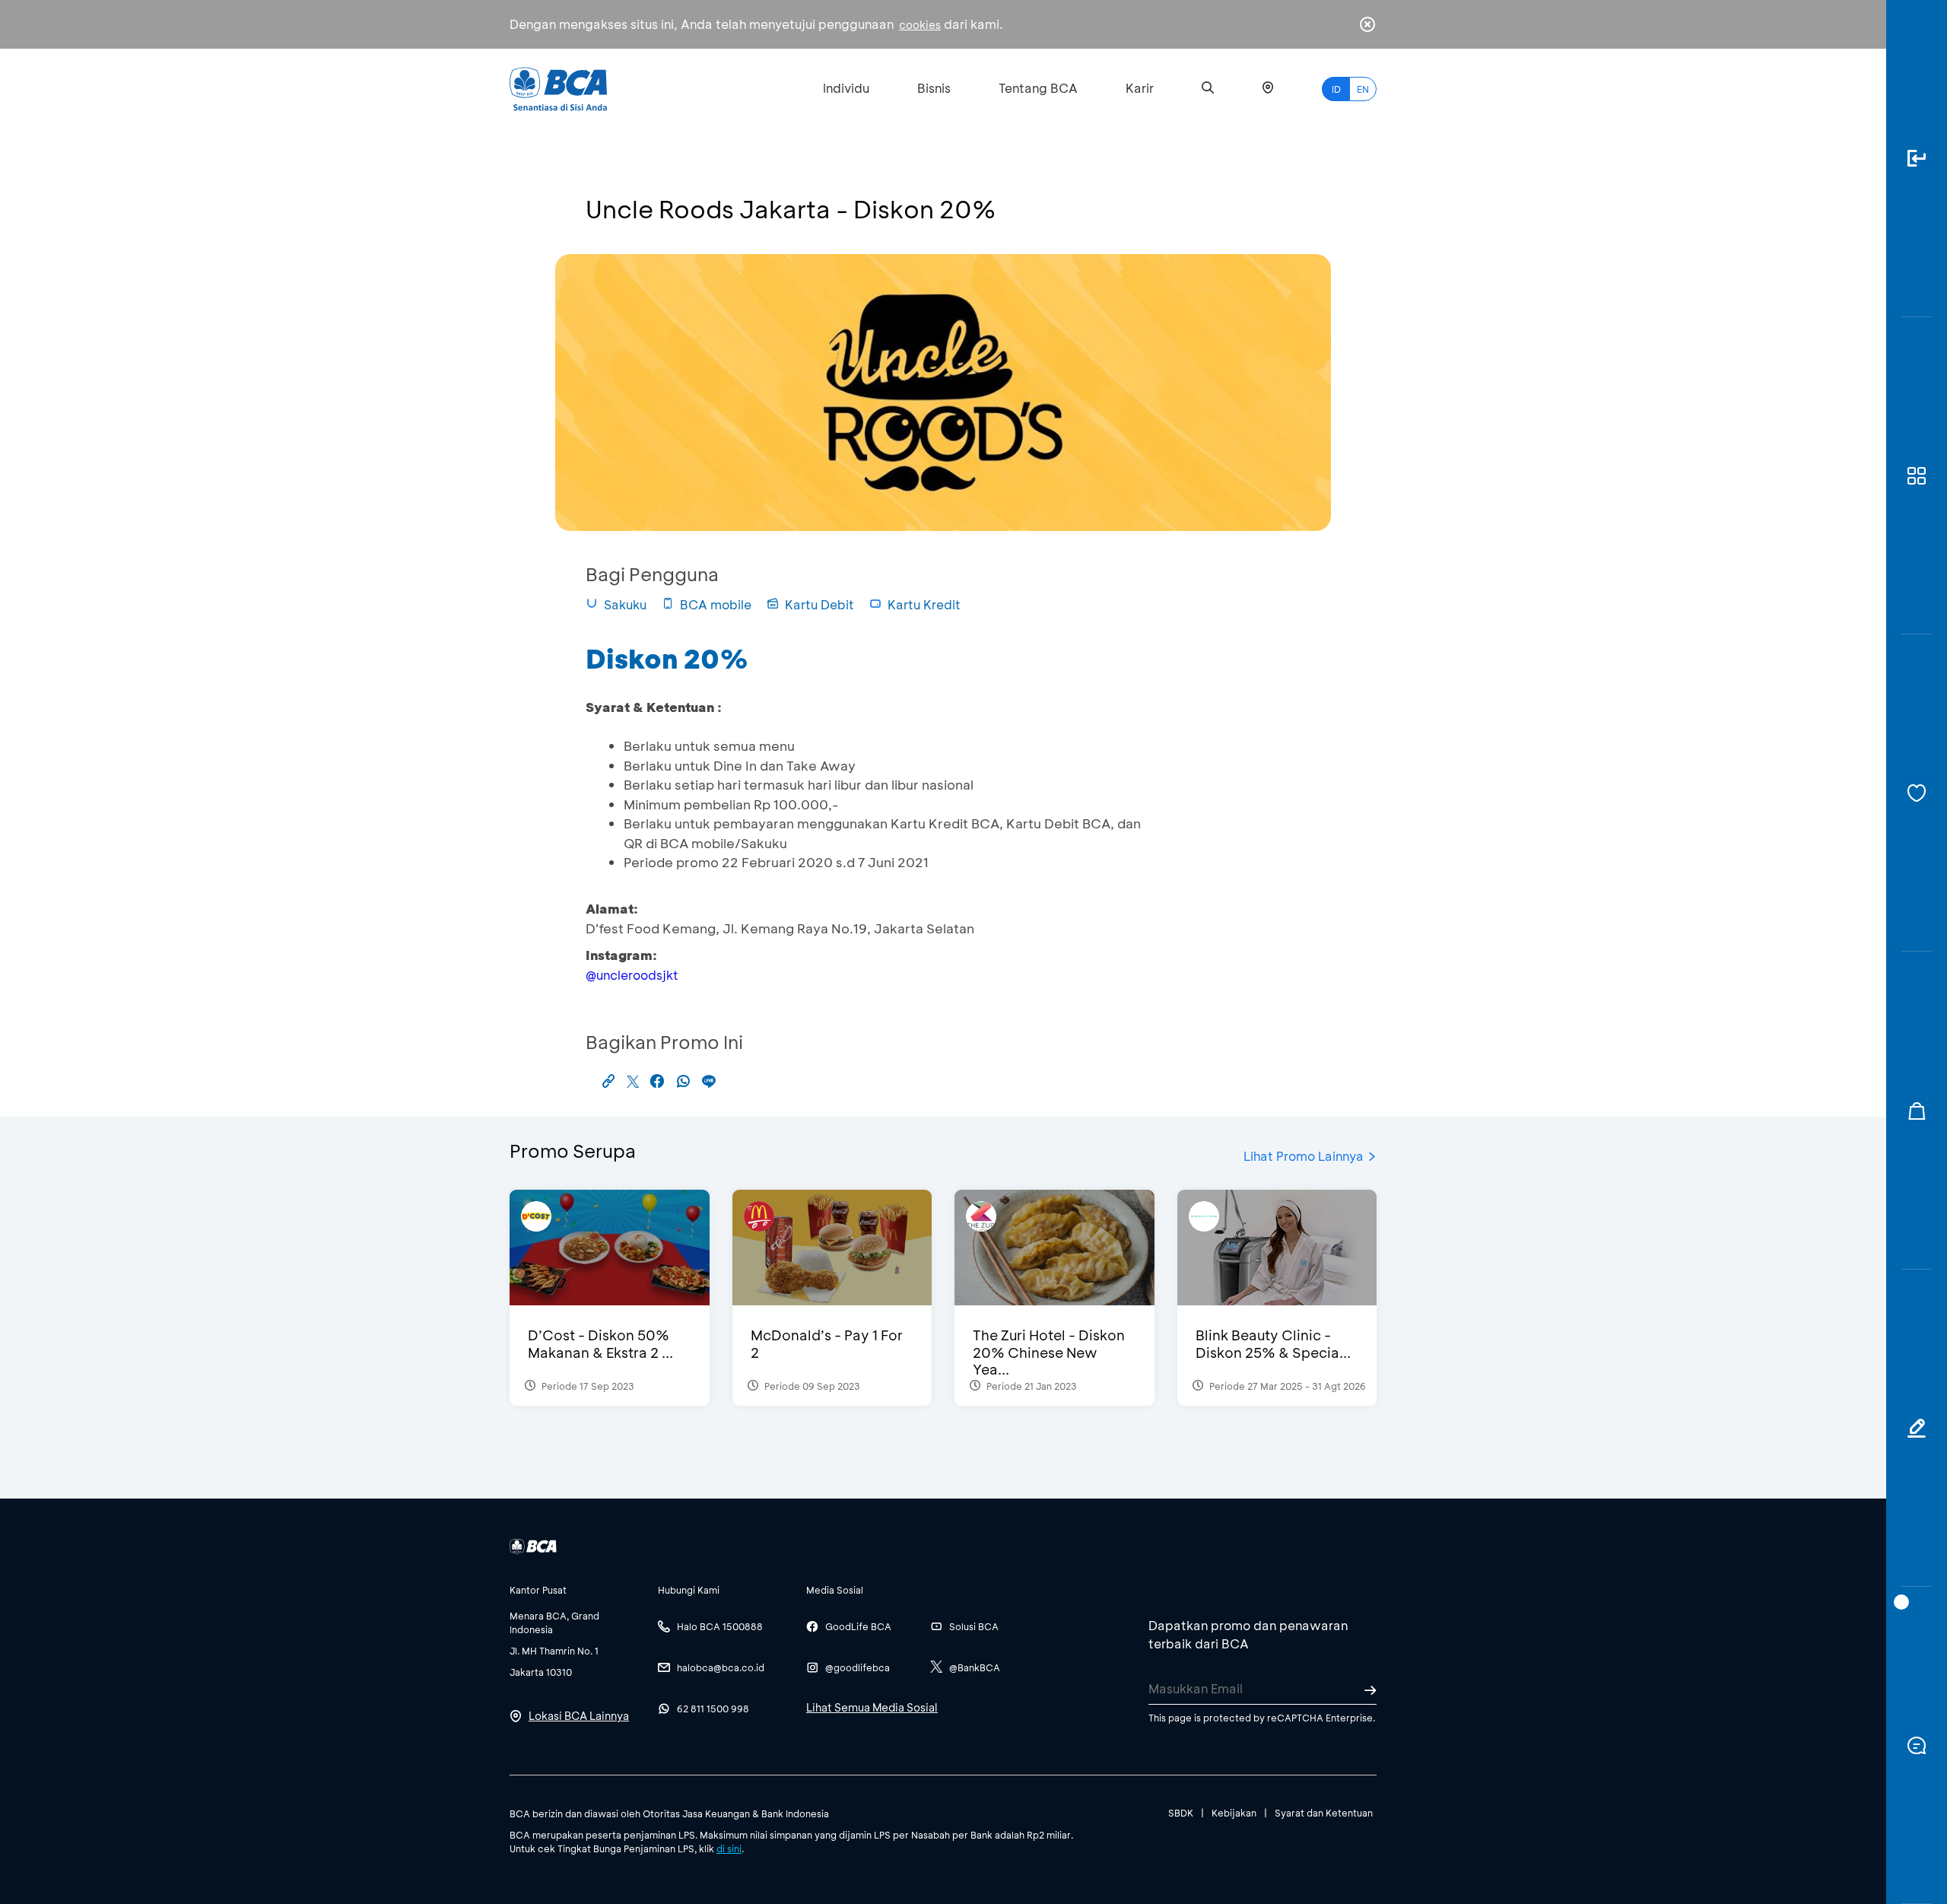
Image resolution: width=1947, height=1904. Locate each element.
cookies (920, 25)
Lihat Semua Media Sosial (872, 1707)
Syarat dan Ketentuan (1324, 1813)
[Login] (1917, 159)
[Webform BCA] (1917, 1428)
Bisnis (934, 88)
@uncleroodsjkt (632, 975)
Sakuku (625, 604)
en (1363, 89)
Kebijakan (1234, 1813)
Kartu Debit (819, 604)
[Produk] (1917, 476)
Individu (846, 88)
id (1336, 89)
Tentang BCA (1038, 88)
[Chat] (1917, 1745)
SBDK (1181, 1813)
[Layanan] (1917, 793)
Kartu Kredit (924, 604)
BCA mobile (716, 604)
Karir (1140, 88)
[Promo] (1917, 1110)
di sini (729, 1848)
